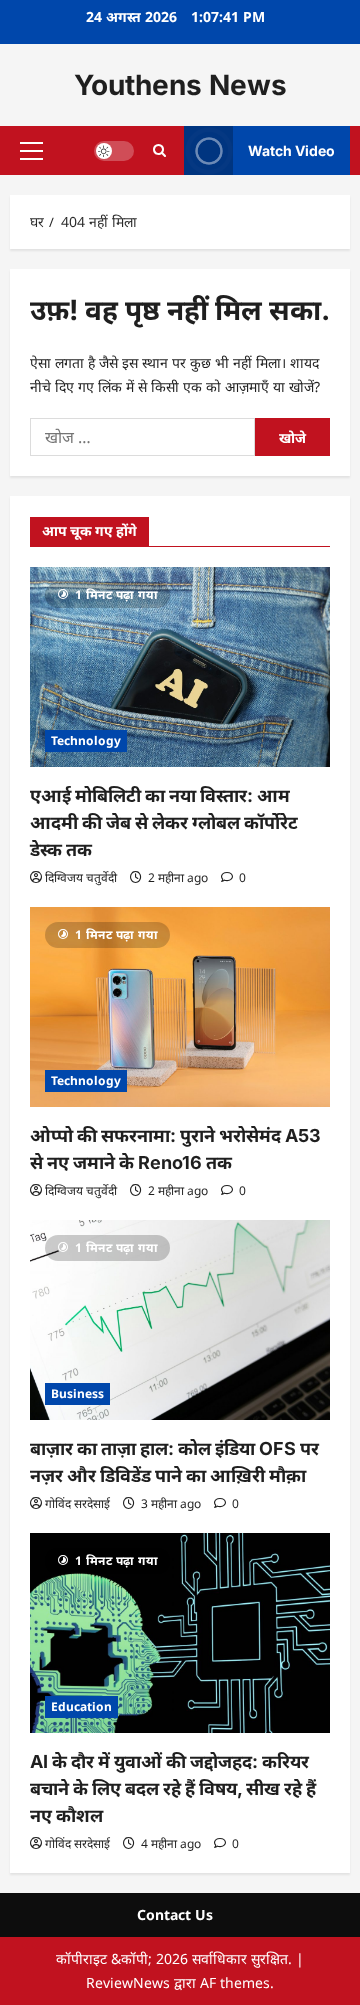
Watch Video (291, 150)
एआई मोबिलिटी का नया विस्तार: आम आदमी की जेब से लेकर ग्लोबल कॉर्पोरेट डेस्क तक (164, 822)
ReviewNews (128, 1982)
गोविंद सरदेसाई (77, 1503)
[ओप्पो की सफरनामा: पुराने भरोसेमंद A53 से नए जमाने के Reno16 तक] (180, 1007)
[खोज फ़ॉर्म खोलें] (159, 150)
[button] (31, 151)
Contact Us (175, 1914)
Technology (86, 740)
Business (77, 1393)
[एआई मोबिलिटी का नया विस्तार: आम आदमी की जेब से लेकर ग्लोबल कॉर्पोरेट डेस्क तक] (180, 667)
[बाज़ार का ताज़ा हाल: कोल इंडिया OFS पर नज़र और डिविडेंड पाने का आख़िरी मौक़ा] (180, 1320)
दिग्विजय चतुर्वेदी (81, 877)
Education (81, 1706)
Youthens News (180, 85)
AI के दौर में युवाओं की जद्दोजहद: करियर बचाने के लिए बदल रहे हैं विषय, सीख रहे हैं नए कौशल (173, 1788)
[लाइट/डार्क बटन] (114, 151)
